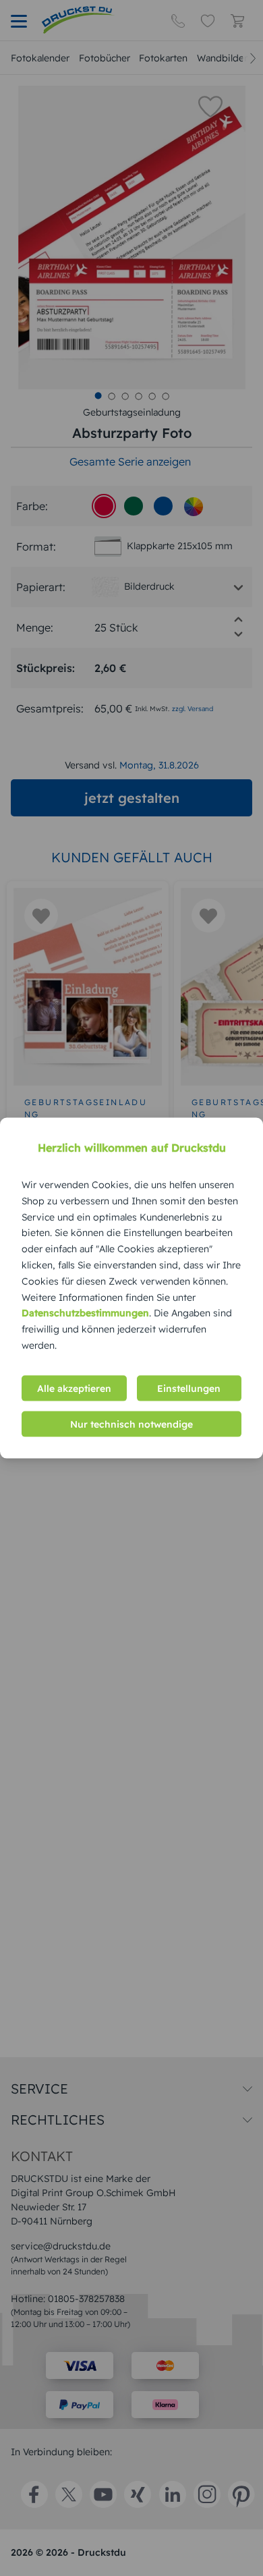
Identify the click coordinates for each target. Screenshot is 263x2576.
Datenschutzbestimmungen (85, 1313)
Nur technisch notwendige (131, 1424)
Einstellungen (189, 1388)
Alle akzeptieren (74, 1388)
